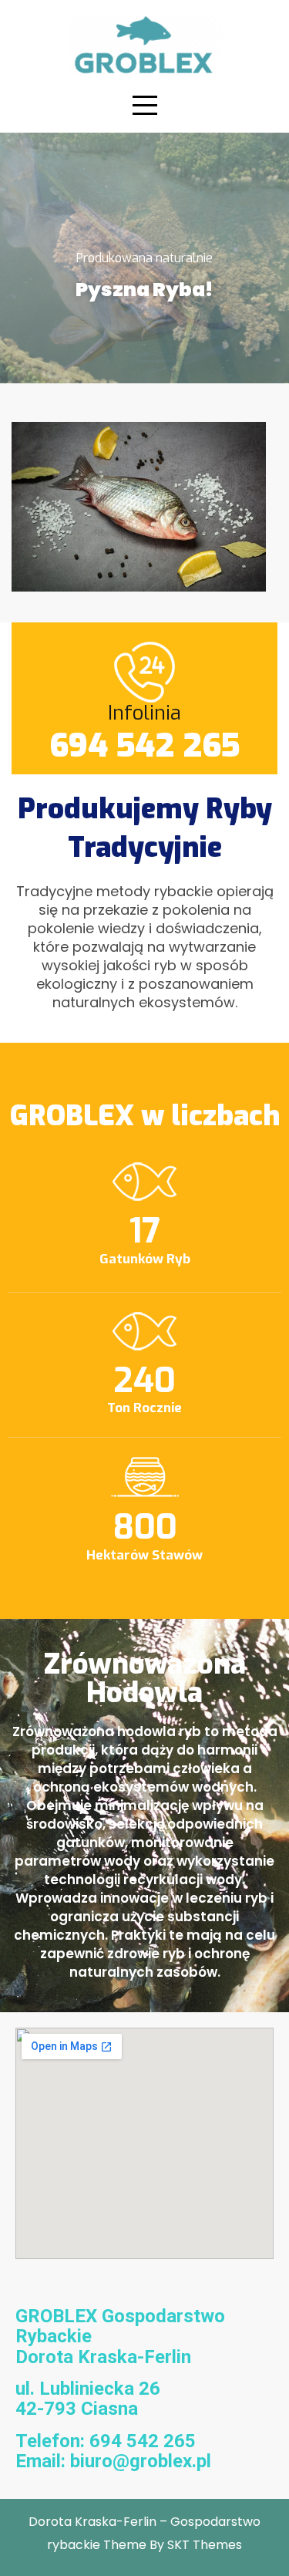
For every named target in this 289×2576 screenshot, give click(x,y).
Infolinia (144, 713)
